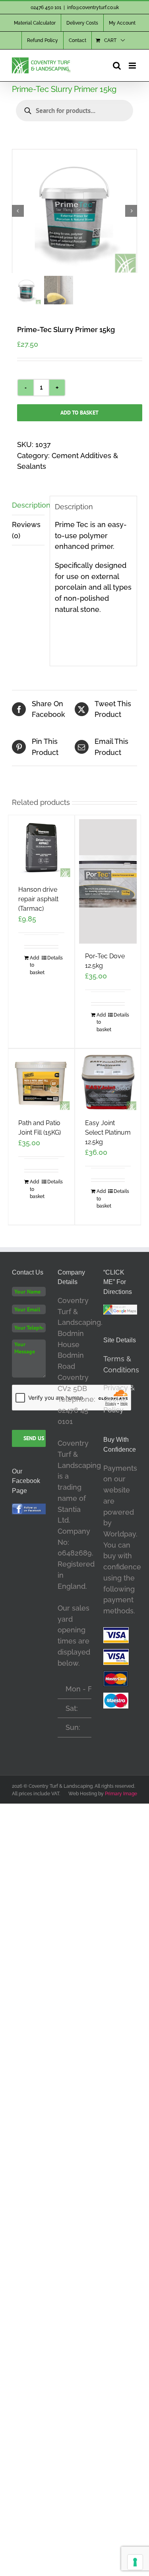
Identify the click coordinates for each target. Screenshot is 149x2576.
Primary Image (121, 1794)
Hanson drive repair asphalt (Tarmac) (38, 899)
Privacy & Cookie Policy (119, 1399)
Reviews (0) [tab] (26, 530)
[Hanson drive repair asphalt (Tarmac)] (41, 848)
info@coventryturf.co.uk (93, 8)
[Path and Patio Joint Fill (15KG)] (41, 1082)
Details (53, 958)
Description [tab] (28, 505)
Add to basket (79, 413)
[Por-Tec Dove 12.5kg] (108, 881)
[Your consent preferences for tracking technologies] (135, 2562)
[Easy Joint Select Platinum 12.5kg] (108, 1082)
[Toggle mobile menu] (133, 66)
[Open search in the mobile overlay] (74, 111)
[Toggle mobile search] (117, 66)
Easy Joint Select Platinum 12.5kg (108, 1132)
